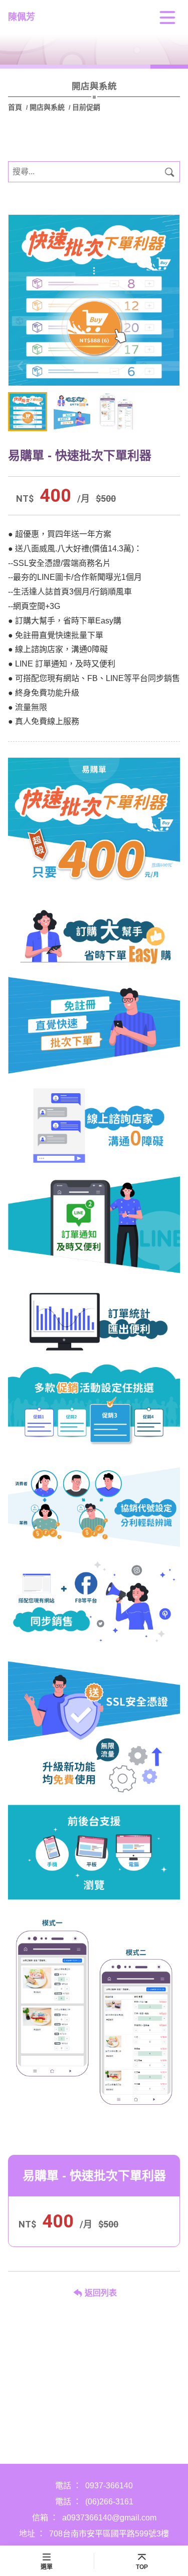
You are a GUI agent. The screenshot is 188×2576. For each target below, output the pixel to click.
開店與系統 (47, 107)
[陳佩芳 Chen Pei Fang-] (94, 300)
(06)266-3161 (109, 2502)
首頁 (16, 107)
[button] (167, 366)
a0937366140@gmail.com (109, 2518)
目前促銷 (86, 107)
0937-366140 (109, 2486)
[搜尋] (169, 172)
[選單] (167, 18)
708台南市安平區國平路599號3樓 (109, 2534)
